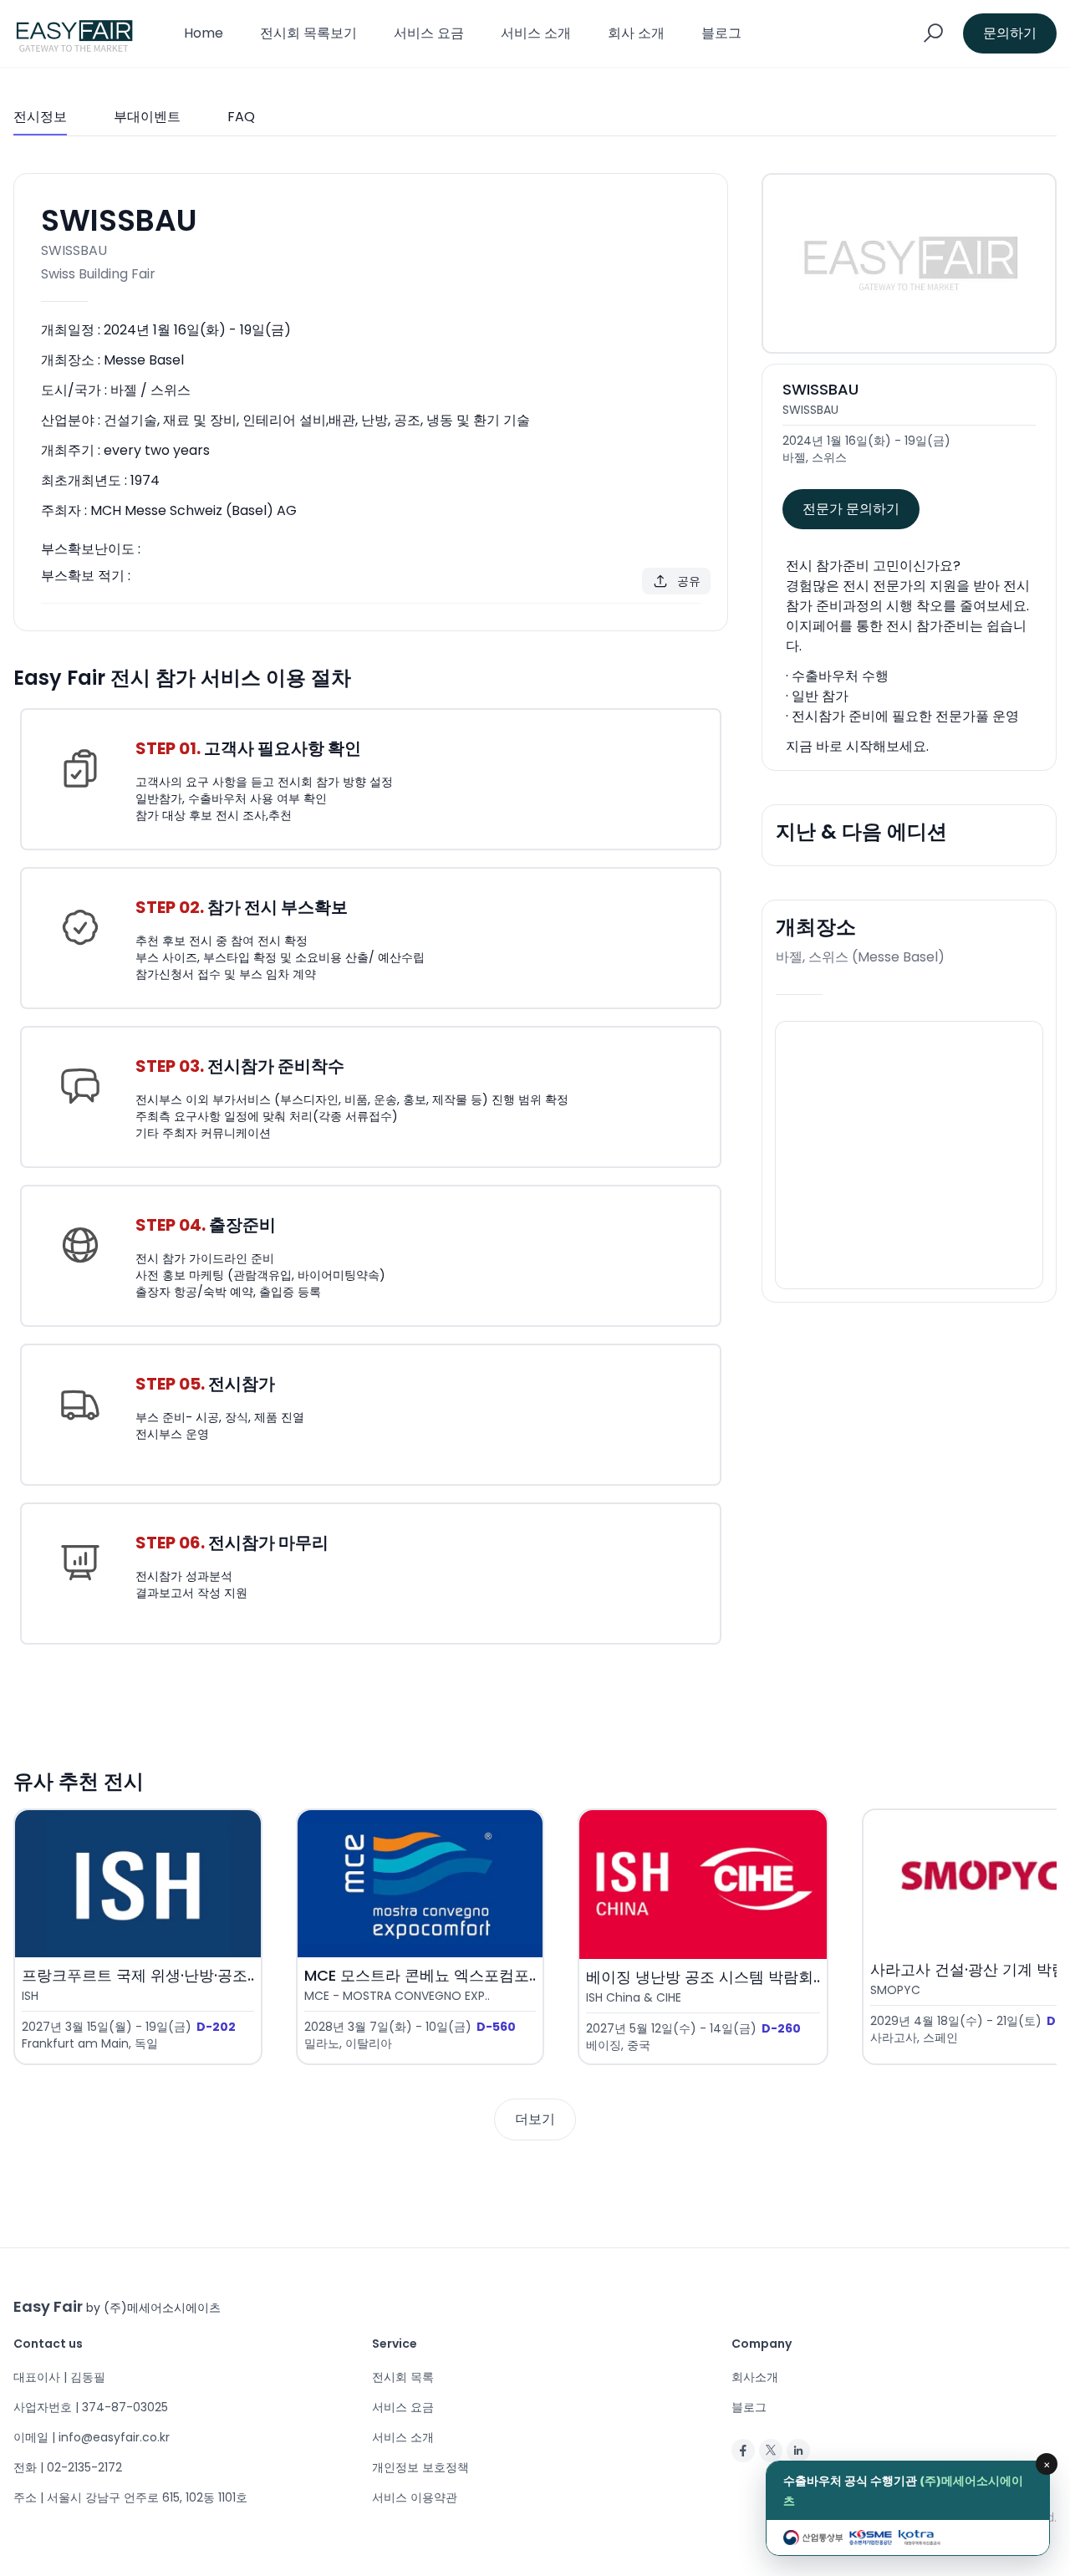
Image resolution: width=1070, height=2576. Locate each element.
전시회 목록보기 (308, 33)
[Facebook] (743, 2451)
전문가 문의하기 (851, 509)
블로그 (721, 33)
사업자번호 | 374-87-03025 (91, 2407)
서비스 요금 (429, 33)
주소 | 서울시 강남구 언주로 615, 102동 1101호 (130, 2497)
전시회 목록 (403, 2377)
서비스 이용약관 (415, 2497)
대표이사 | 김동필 (59, 2377)
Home (204, 33)
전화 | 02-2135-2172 (68, 2467)
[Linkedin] (798, 2451)
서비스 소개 (536, 33)
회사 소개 (636, 33)
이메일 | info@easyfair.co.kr (92, 2437)
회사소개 (755, 2377)
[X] (771, 2451)
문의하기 (1010, 33)
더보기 (535, 2119)
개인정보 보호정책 (420, 2467)
